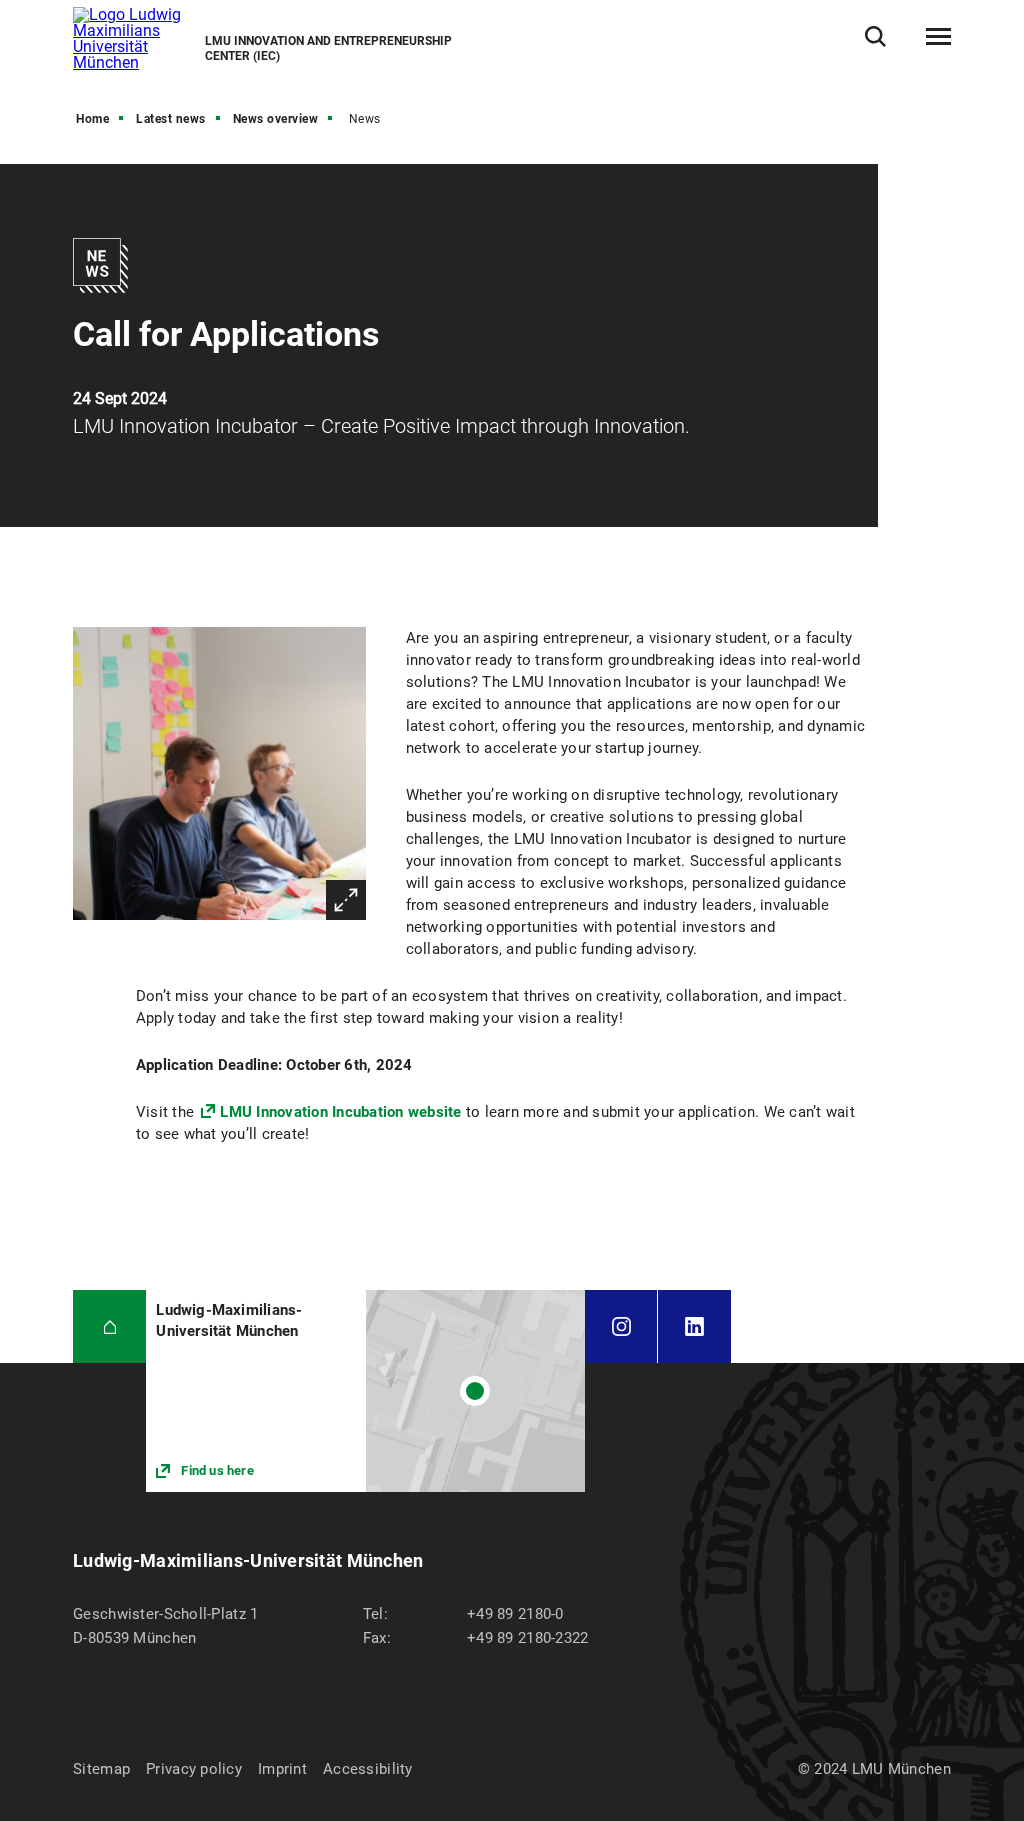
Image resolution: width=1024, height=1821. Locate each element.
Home (92, 119)
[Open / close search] (875, 36)
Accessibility (368, 1769)
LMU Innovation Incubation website (340, 1112)
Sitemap (101, 1769)
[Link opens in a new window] (365, 1390)
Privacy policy (194, 1769)
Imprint (282, 1769)
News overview (276, 119)
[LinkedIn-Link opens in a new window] (694, 1326)
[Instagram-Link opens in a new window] (621, 1326)
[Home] (109, 1326)
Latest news (171, 119)
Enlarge (346, 900)
